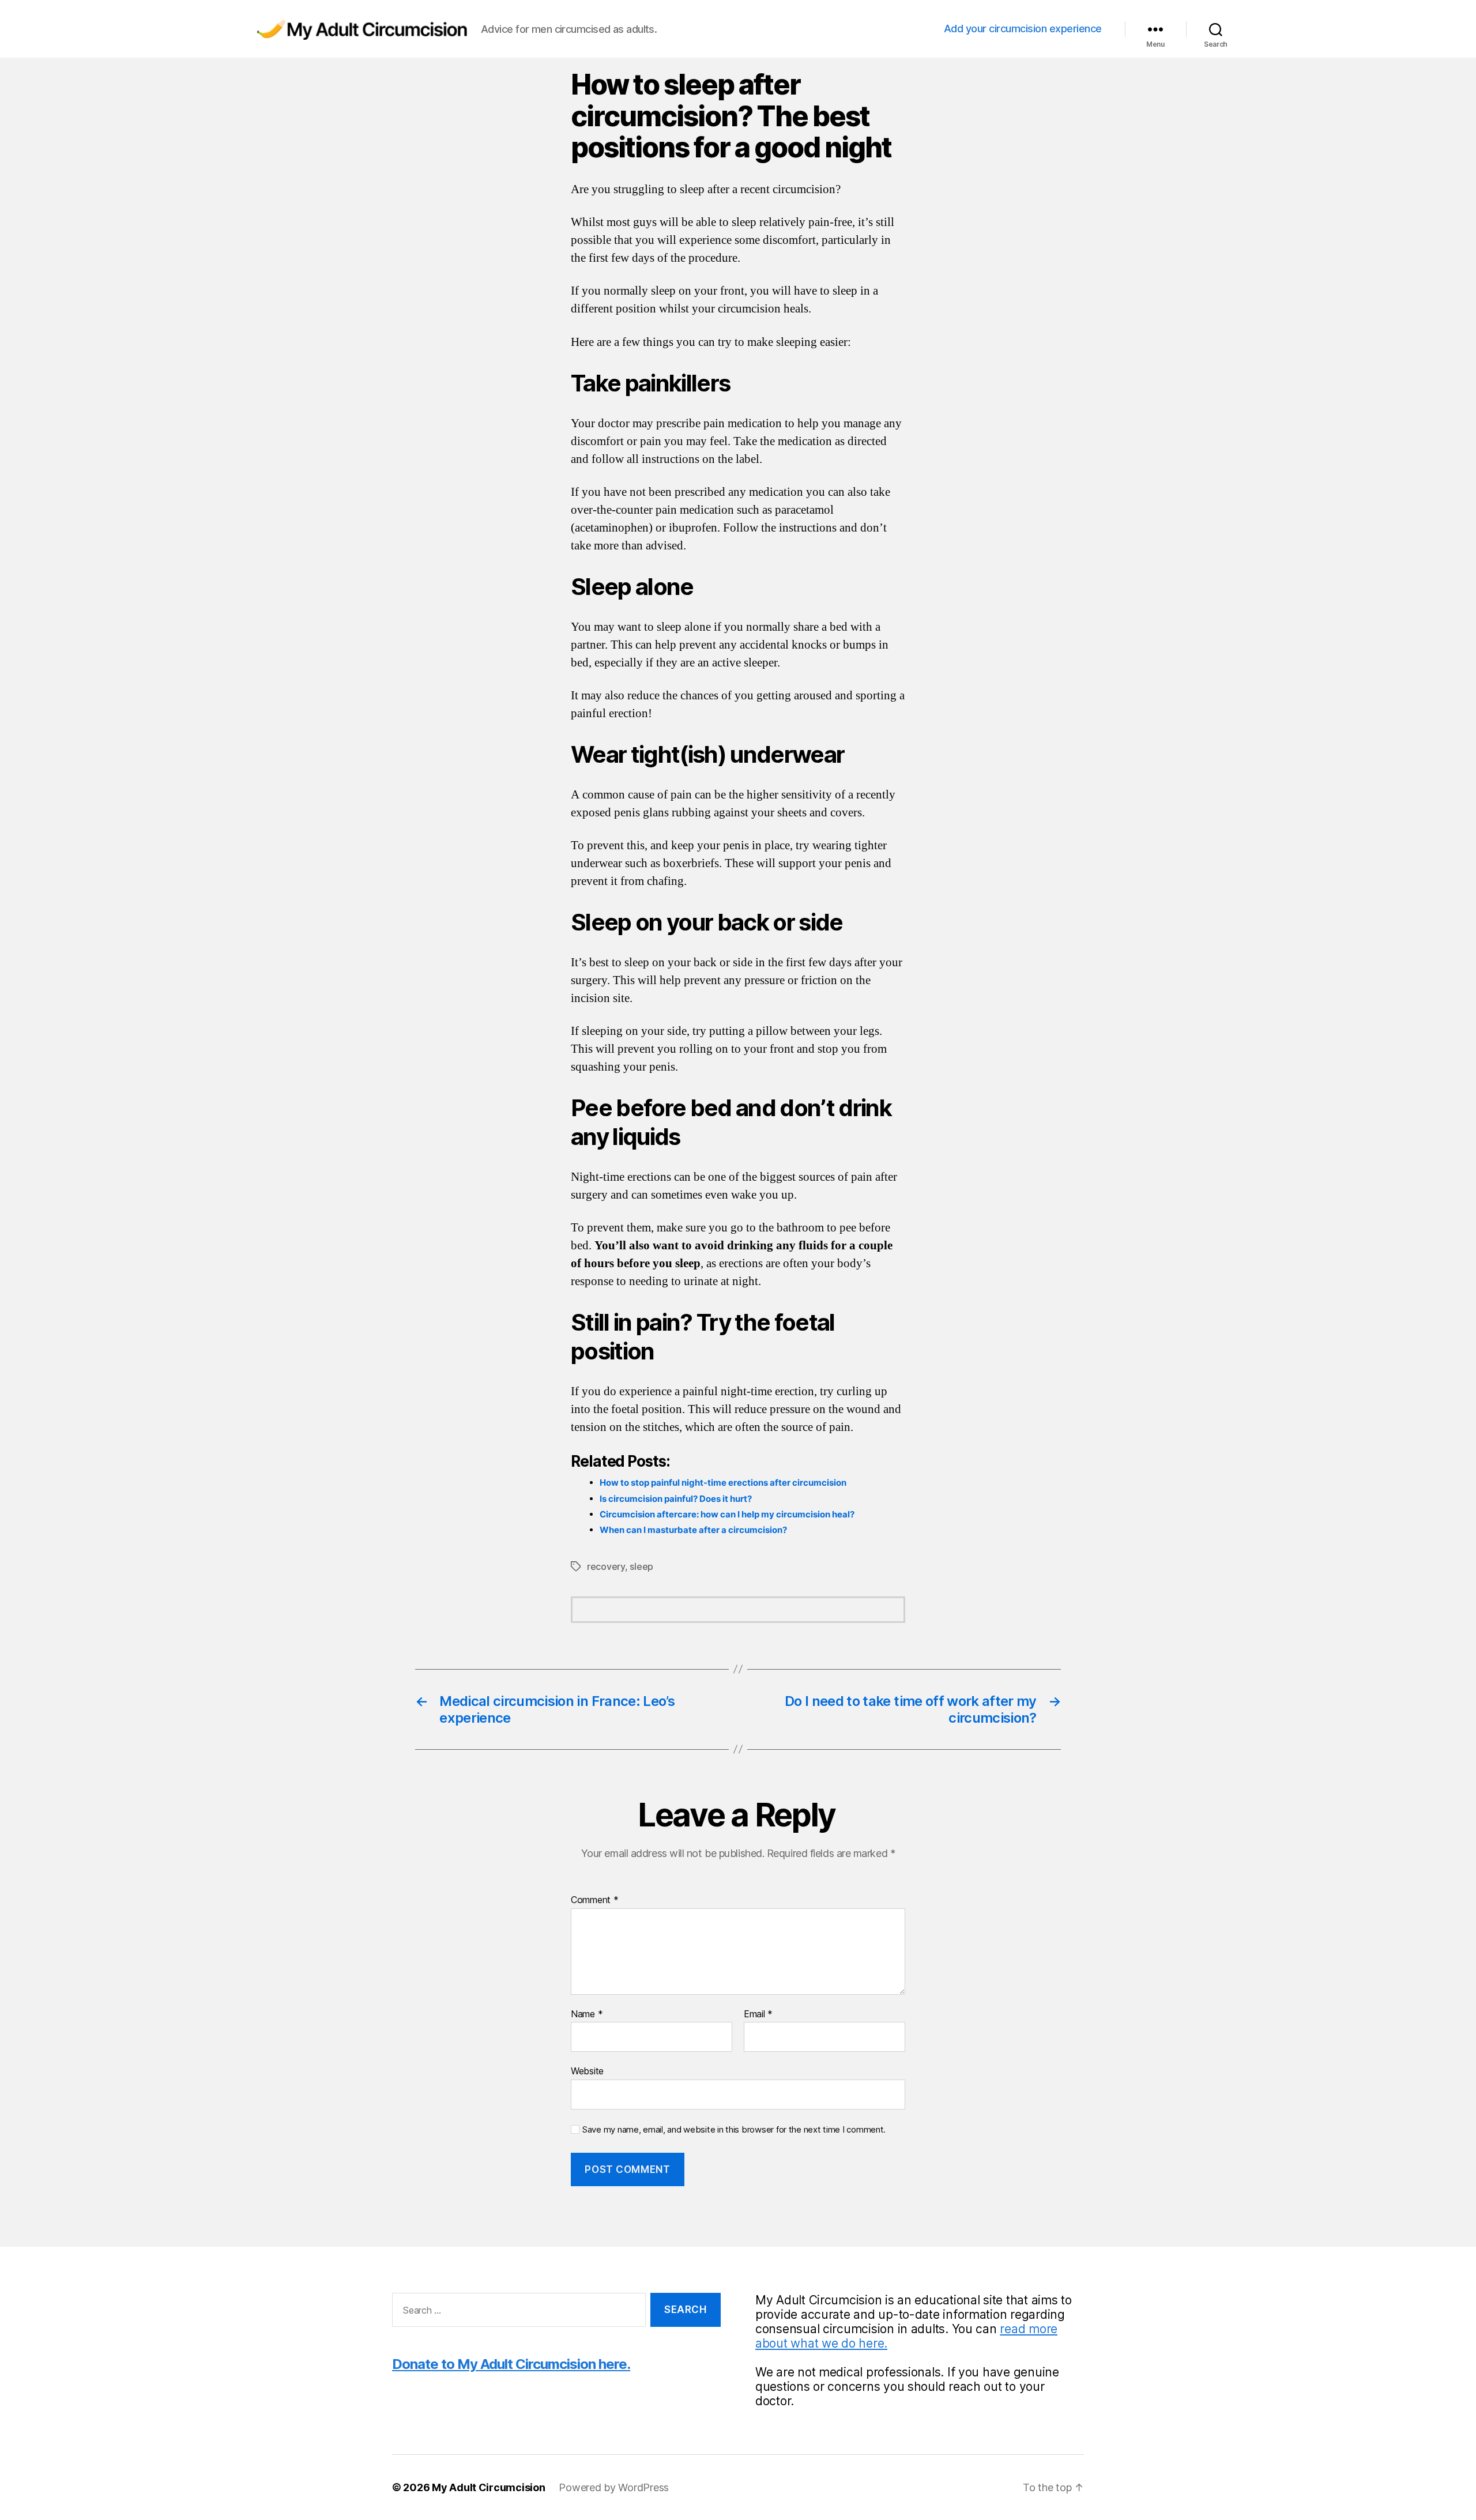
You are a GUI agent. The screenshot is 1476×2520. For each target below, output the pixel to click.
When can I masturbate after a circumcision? (693, 1530)
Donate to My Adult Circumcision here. (511, 2364)
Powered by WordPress (614, 2487)
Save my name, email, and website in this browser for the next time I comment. (734, 2130)
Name (587, 2014)
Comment (595, 1900)
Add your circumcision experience (1023, 29)
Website (587, 2071)
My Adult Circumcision (488, 2487)
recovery (606, 1566)
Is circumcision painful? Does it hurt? (676, 1499)
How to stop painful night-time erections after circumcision (723, 1483)
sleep (641, 1566)
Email (758, 2014)
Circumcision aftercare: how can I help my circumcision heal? (727, 1514)
